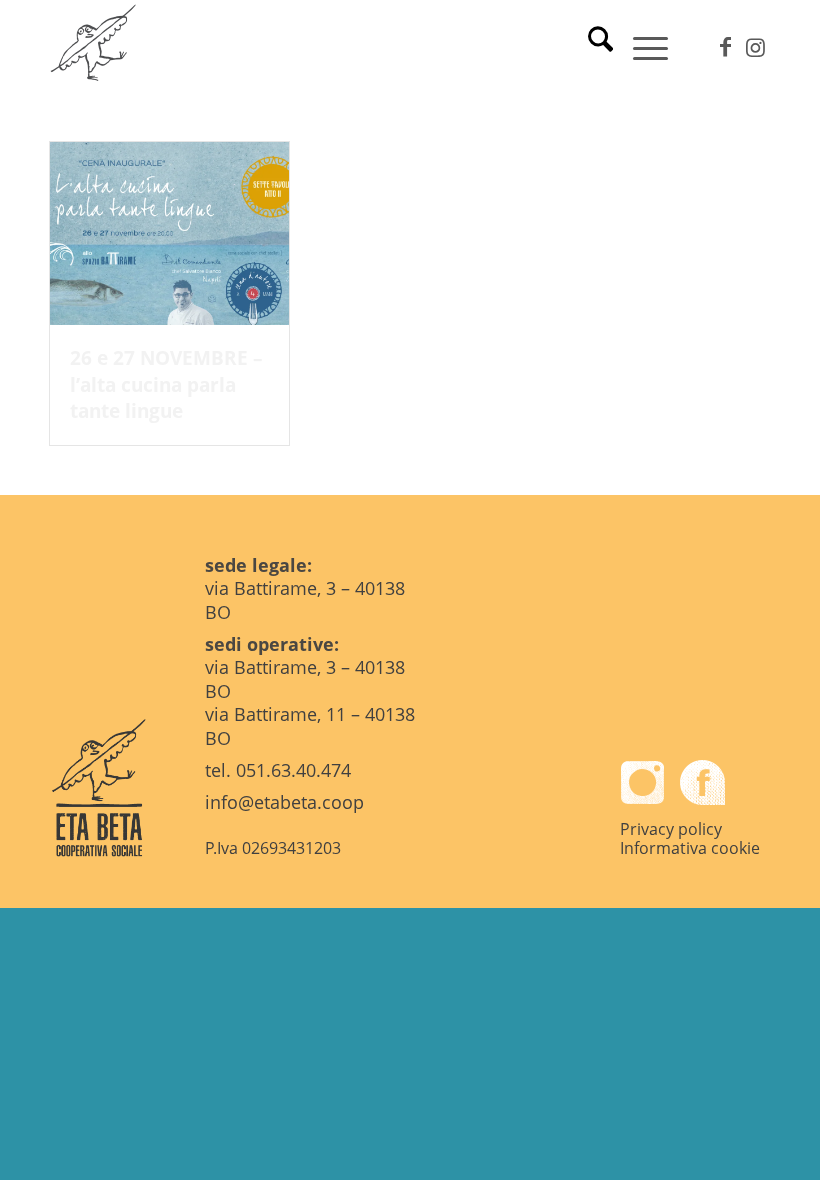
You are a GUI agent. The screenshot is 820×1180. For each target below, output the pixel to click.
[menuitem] (590, 46)
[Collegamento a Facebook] (725, 46)
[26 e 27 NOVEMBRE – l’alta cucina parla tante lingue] (169, 233)
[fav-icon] (95, 46)
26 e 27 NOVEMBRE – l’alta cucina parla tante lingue (166, 384)
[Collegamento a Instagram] (755, 46)
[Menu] (640, 46)
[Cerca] (590, 46)
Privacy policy (671, 829)
